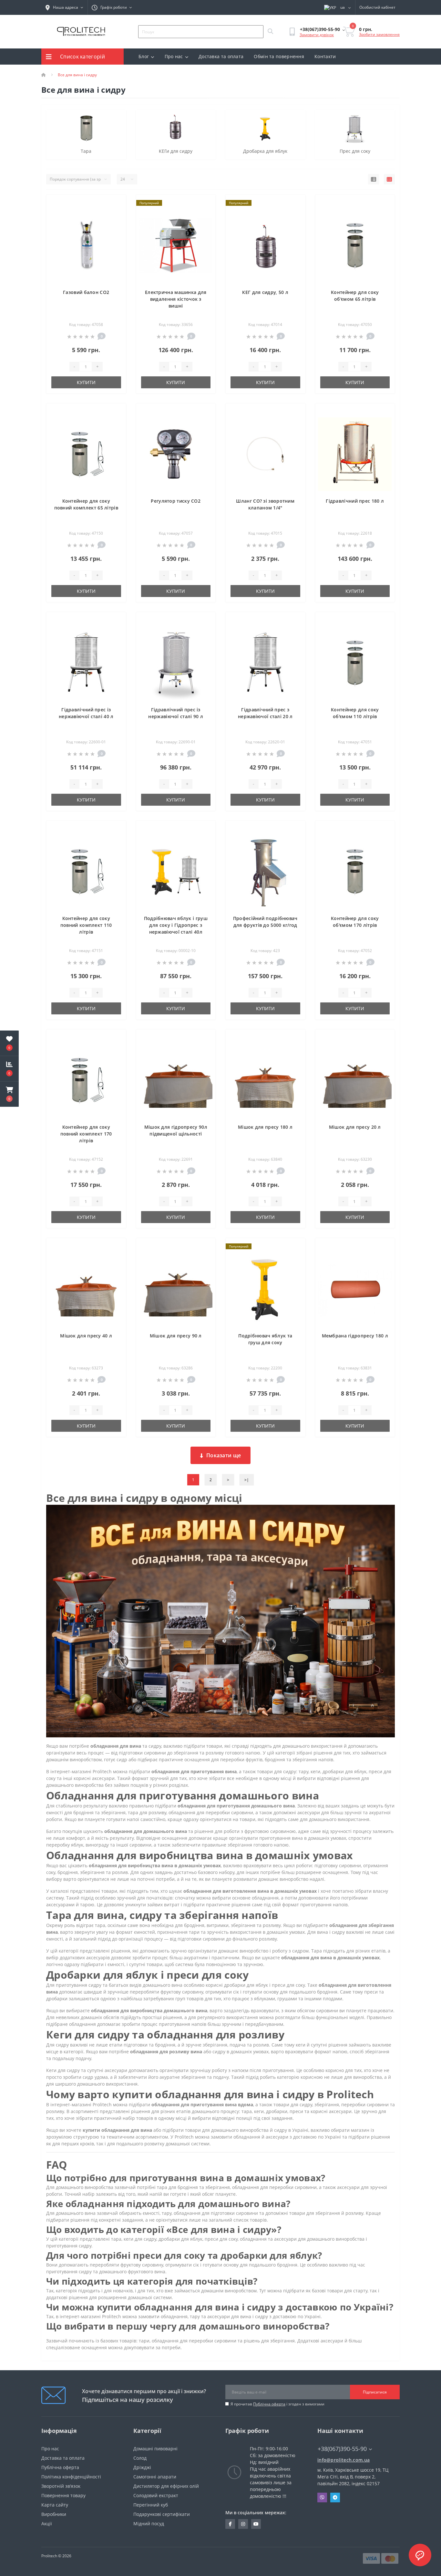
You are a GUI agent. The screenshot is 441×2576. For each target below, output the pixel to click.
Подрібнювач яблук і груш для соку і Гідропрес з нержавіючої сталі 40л (176, 925)
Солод (140, 2458)
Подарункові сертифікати (162, 2514)
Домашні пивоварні (155, 2449)
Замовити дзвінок (317, 35)
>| (247, 1480)
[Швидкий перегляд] (116, 223)
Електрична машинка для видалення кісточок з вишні (176, 299)
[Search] (270, 32)
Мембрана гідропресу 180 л (355, 1336)
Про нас (174, 56)
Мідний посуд (149, 2524)
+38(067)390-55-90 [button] (342, 2449)
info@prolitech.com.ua (344, 2460)
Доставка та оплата (221, 56)
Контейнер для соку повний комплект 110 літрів (86, 925)
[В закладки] (116, 203)
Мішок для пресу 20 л (355, 1127)
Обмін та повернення (279, 56)
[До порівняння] (116, 213)
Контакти (325, 56)
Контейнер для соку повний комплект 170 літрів (86, 1134)
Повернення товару (63, 2495)
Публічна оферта (269, 2404)
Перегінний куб (151, 2505)
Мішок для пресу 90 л (176, 1336)
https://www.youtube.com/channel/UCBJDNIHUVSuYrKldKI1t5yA (256, 2524)
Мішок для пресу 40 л (86, 1336)
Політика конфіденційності (71, 2477)
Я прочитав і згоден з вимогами (277, 2404)
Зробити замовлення (379, 34)
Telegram (335, 2497)
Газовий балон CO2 (86, 292)
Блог (144, 56)
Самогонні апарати (155, 2477)
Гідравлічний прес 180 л (355, 501)
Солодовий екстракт (156, 2495)
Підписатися (375, 2392)
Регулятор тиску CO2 (176, 501)
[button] (9, 1094)
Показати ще (224, 1455)
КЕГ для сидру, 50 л (265, 292)
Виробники (54, 2514)
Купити (86, 382)
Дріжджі (142, 2467)
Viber (322, 2497)
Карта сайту (55, 2505)
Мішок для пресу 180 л (265, 1127)
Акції (47, 2524)
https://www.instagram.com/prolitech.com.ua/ (243, 2524)
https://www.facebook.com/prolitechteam (230, 2524)
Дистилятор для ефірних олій (166, 2486)
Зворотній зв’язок (61, 2486)
